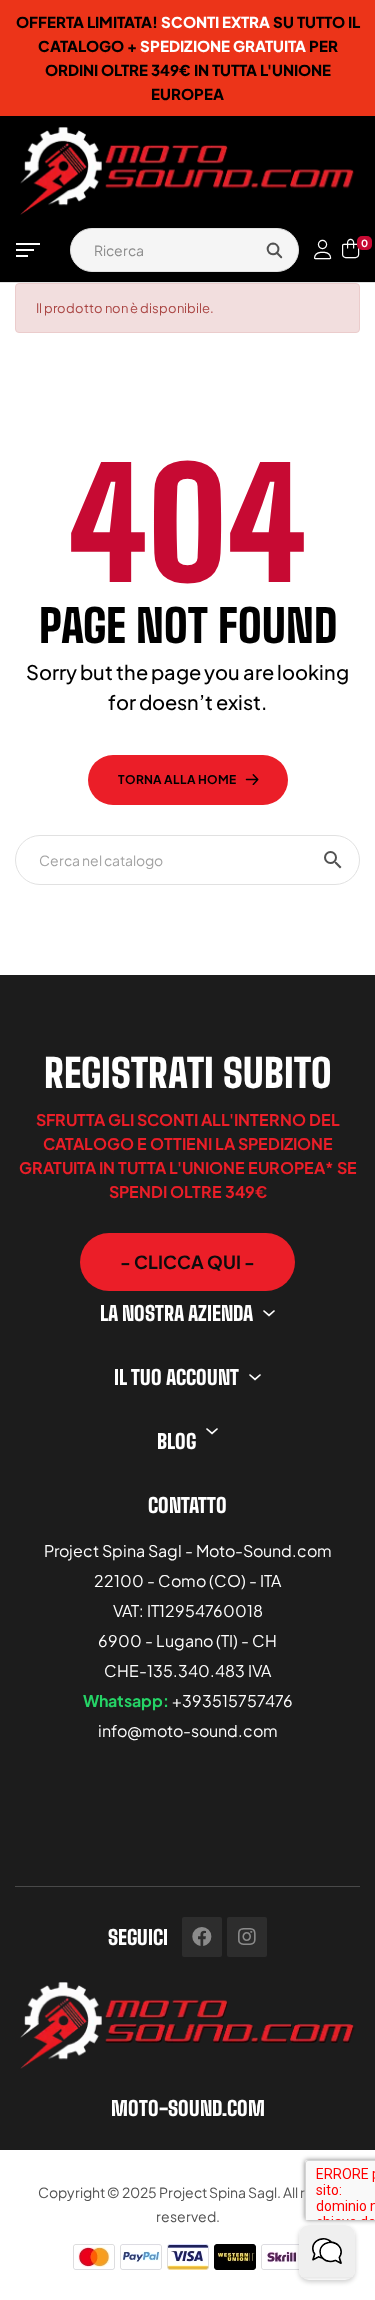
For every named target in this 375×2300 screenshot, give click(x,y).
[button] (187, 1262)
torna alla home (177, 779)
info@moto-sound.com (188, 1730)
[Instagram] (247, 1937)
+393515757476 (232, 1700)
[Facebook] (202, 1937)
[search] (274, 250)
